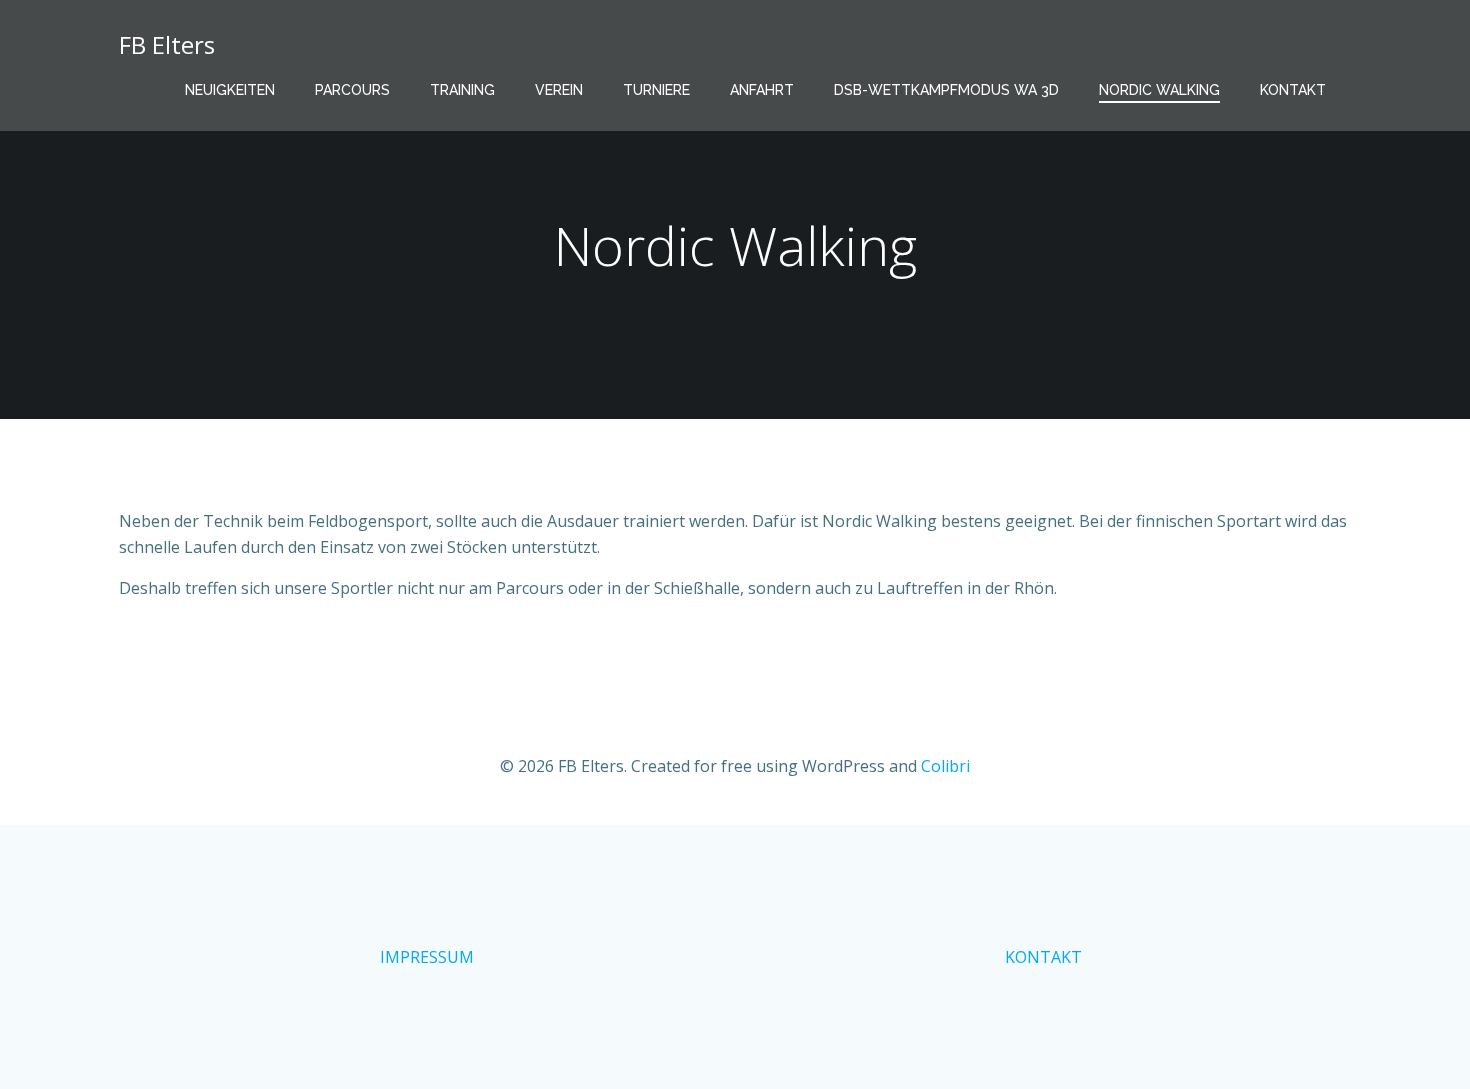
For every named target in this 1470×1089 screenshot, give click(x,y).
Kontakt (1293, 90)
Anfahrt (762, 90)
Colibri (945, 766)
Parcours (352, 90)
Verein (559, 90)
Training (462, 90)
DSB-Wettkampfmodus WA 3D (946, 90)
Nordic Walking (1159, 90)
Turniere (656, 90)
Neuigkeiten (230, 90)
